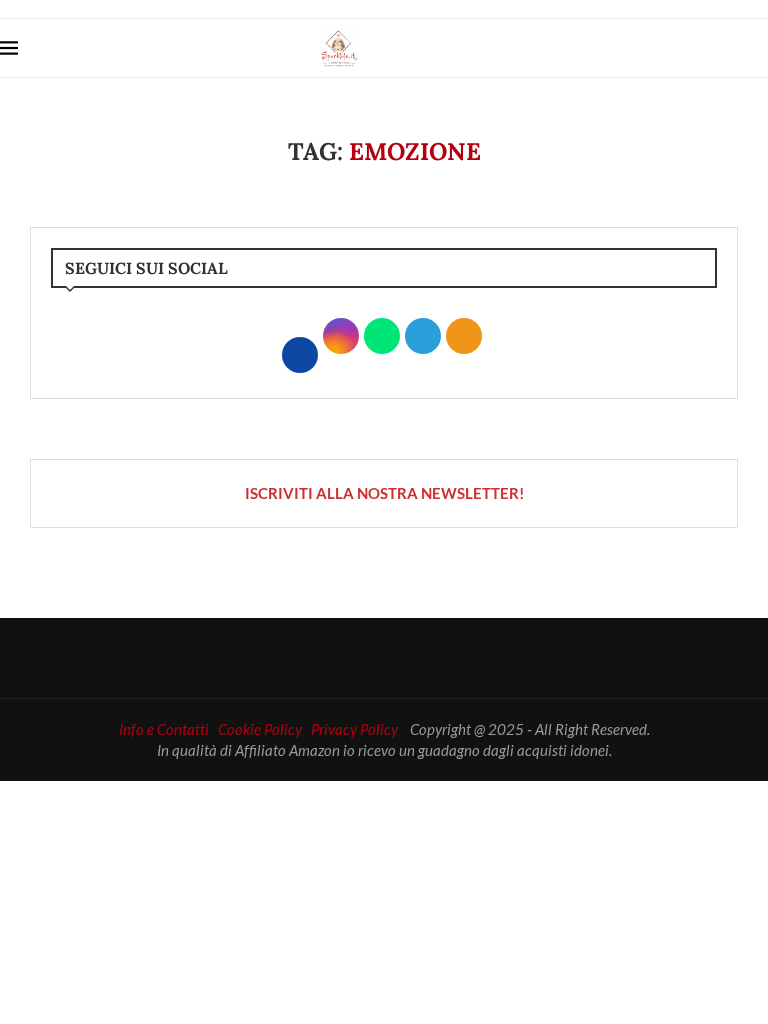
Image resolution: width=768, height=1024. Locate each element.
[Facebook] (696, 48)
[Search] (758, 48)
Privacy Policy (354, 729)
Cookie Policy (260, 729)
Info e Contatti (164, 729)
